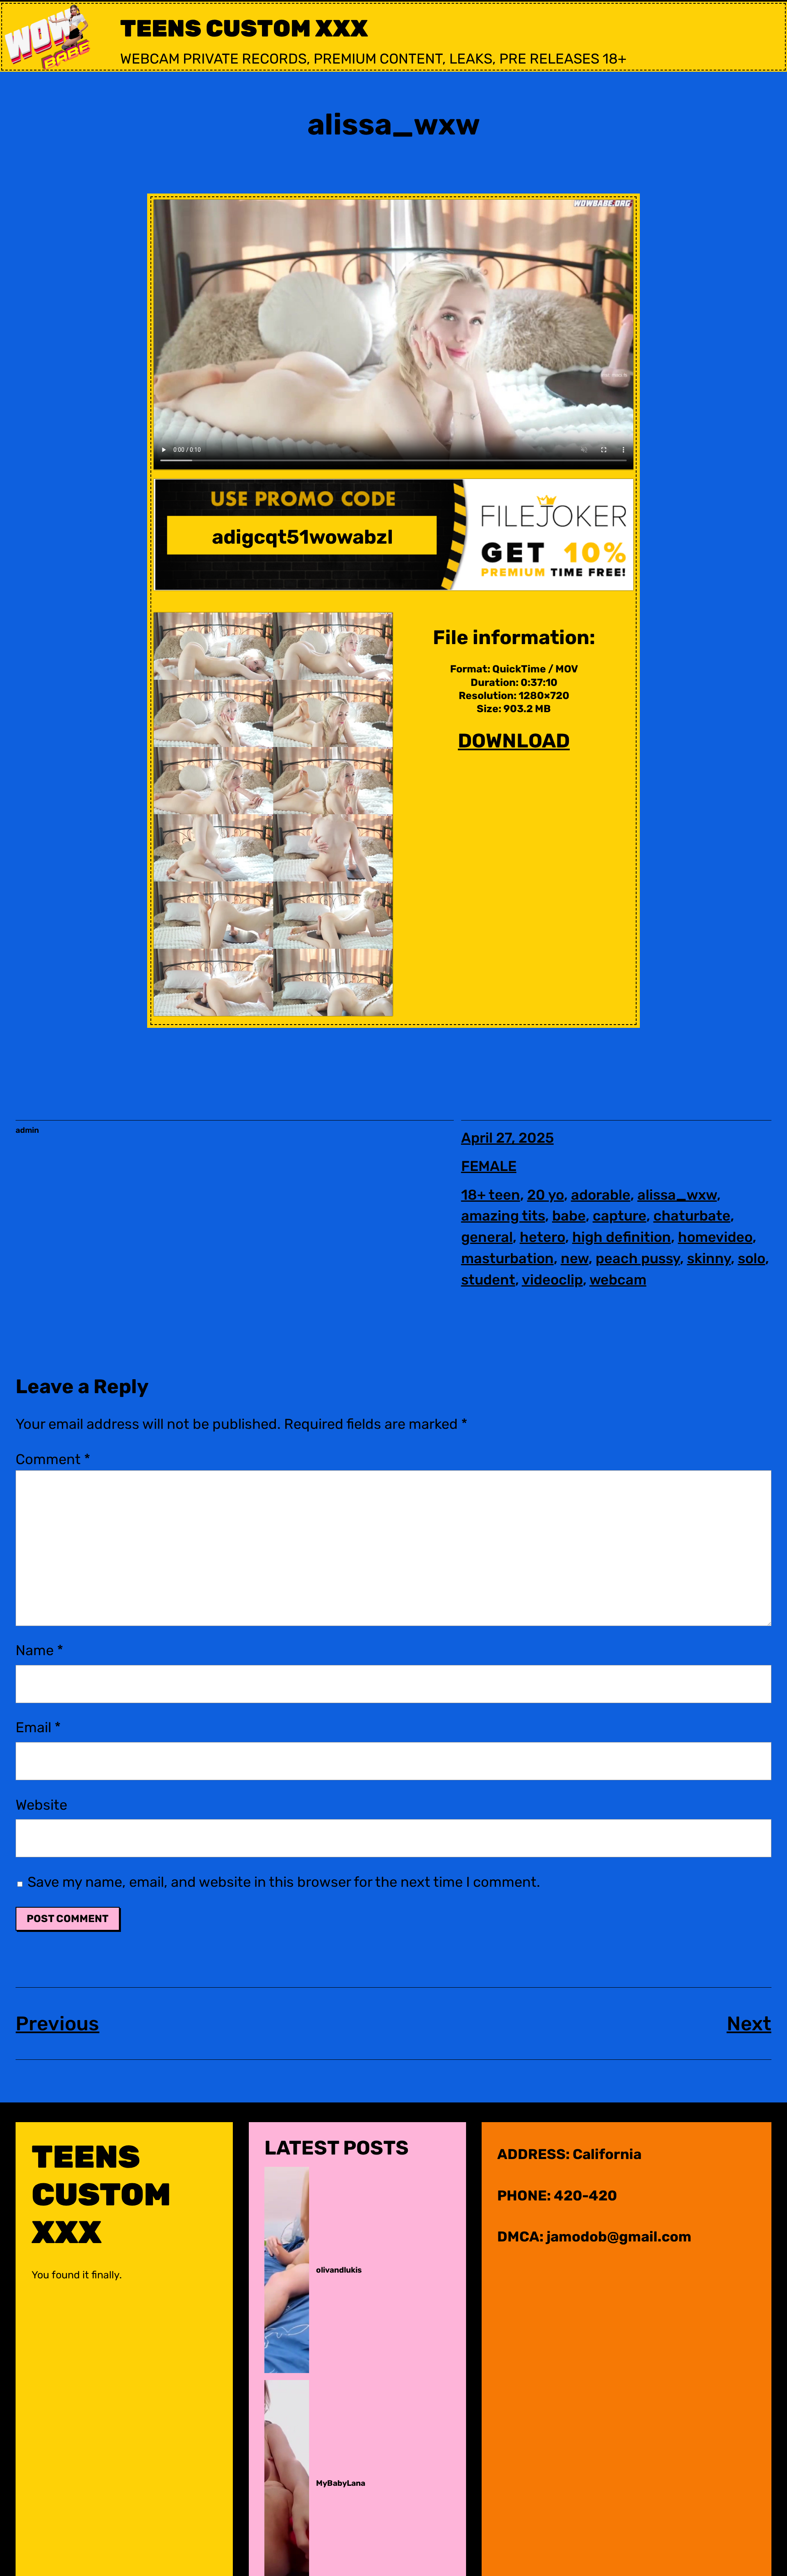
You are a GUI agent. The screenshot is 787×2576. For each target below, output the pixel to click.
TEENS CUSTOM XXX (244, 28)
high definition (622, 1237)
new (575, 1258)
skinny (709, 1258)
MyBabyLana (341, 2483)
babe (569, 1216)
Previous (57, 2024)
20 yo (546, 1195)
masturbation (507, 1258)
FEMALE (489, 1166)
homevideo (715, 1237)
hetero (542, 1237)
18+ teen (491, 1195)
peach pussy (638, 1258)
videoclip (552, 1280)
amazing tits (503, 1216)
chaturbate (692, 1216)
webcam (618, 1280)
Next (749, 2024)
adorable (601, 1195)
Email (38, 1728)
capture (620, 1216)
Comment (53, 1459)
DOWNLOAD (514, 741)
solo (752, 1258)
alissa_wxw (677, 1195)
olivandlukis (339, 2270)
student (488, 1280)
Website (41, 1805)
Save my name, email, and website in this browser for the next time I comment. (284, 1882)
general (487, 1237)
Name (39, 1650)
